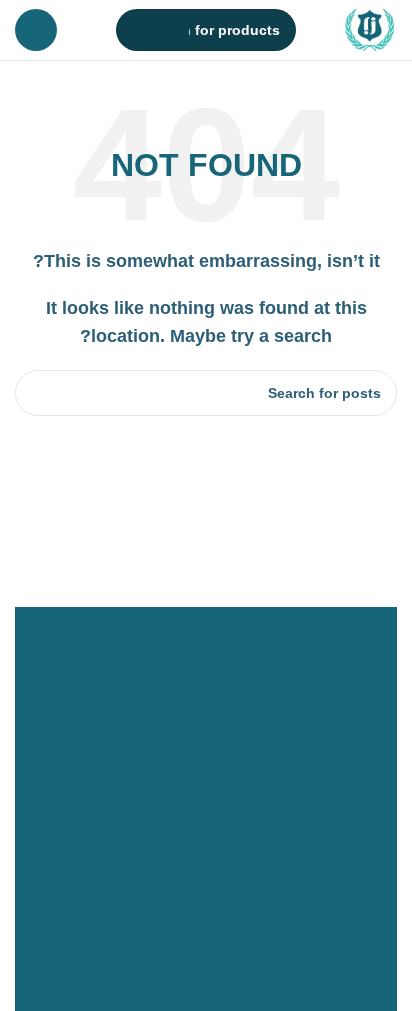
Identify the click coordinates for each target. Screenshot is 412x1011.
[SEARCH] (137, 30)
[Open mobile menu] (36, 30)
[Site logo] (370, 28)
